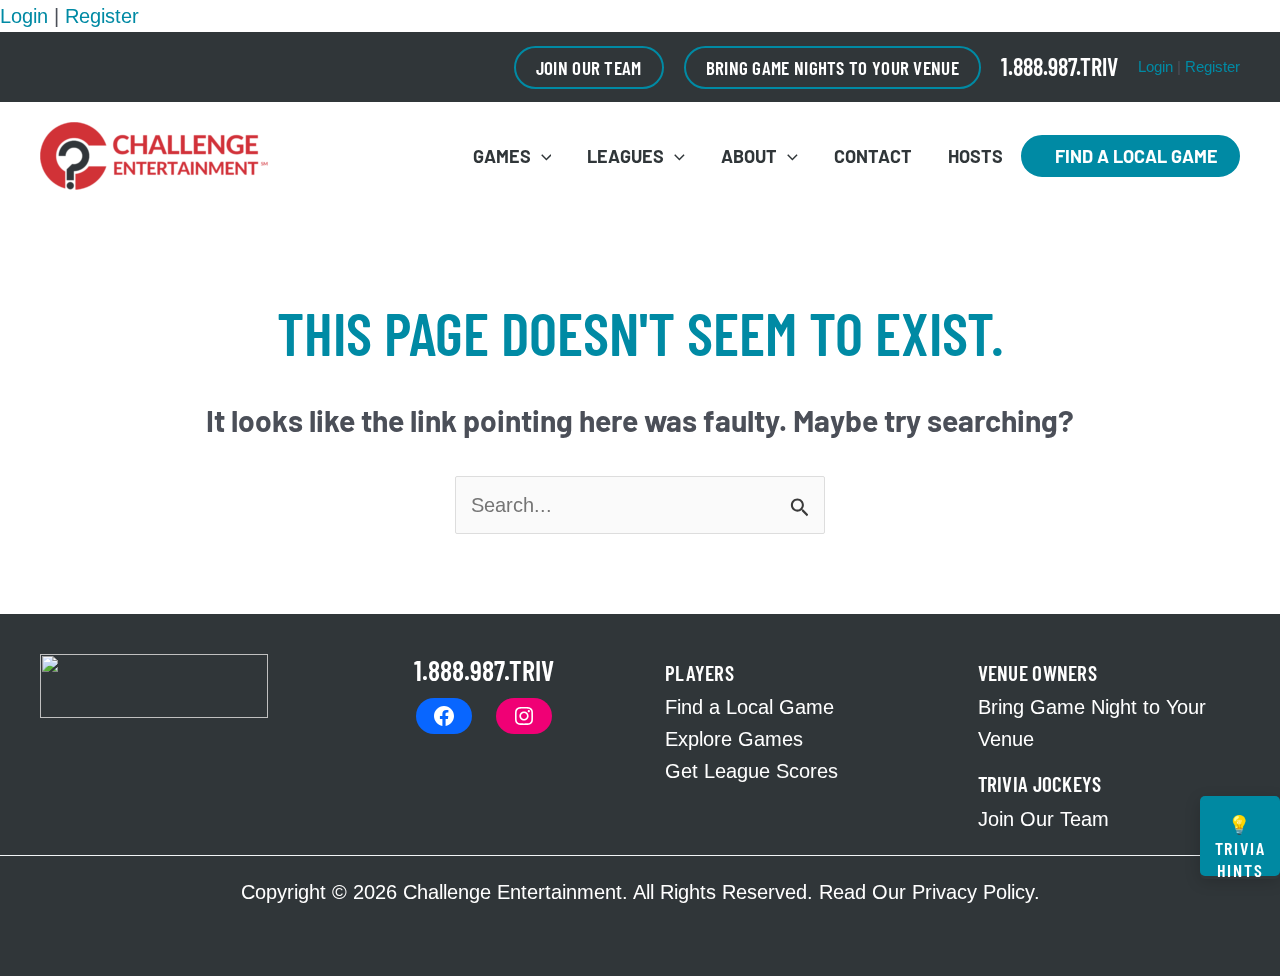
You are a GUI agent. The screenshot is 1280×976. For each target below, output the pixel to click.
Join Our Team (1043, 819)
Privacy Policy (973, 892)
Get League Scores (751, 771)
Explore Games (734, 739)
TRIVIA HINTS (1240, 844)
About (749, 156)
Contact (873, 156)
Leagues (625, 156)
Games (502, 156)
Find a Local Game (1130, 156)
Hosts (975, 156)
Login (24, 16)
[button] (589, 67)
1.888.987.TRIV (1059, 66)
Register (102, 16)
